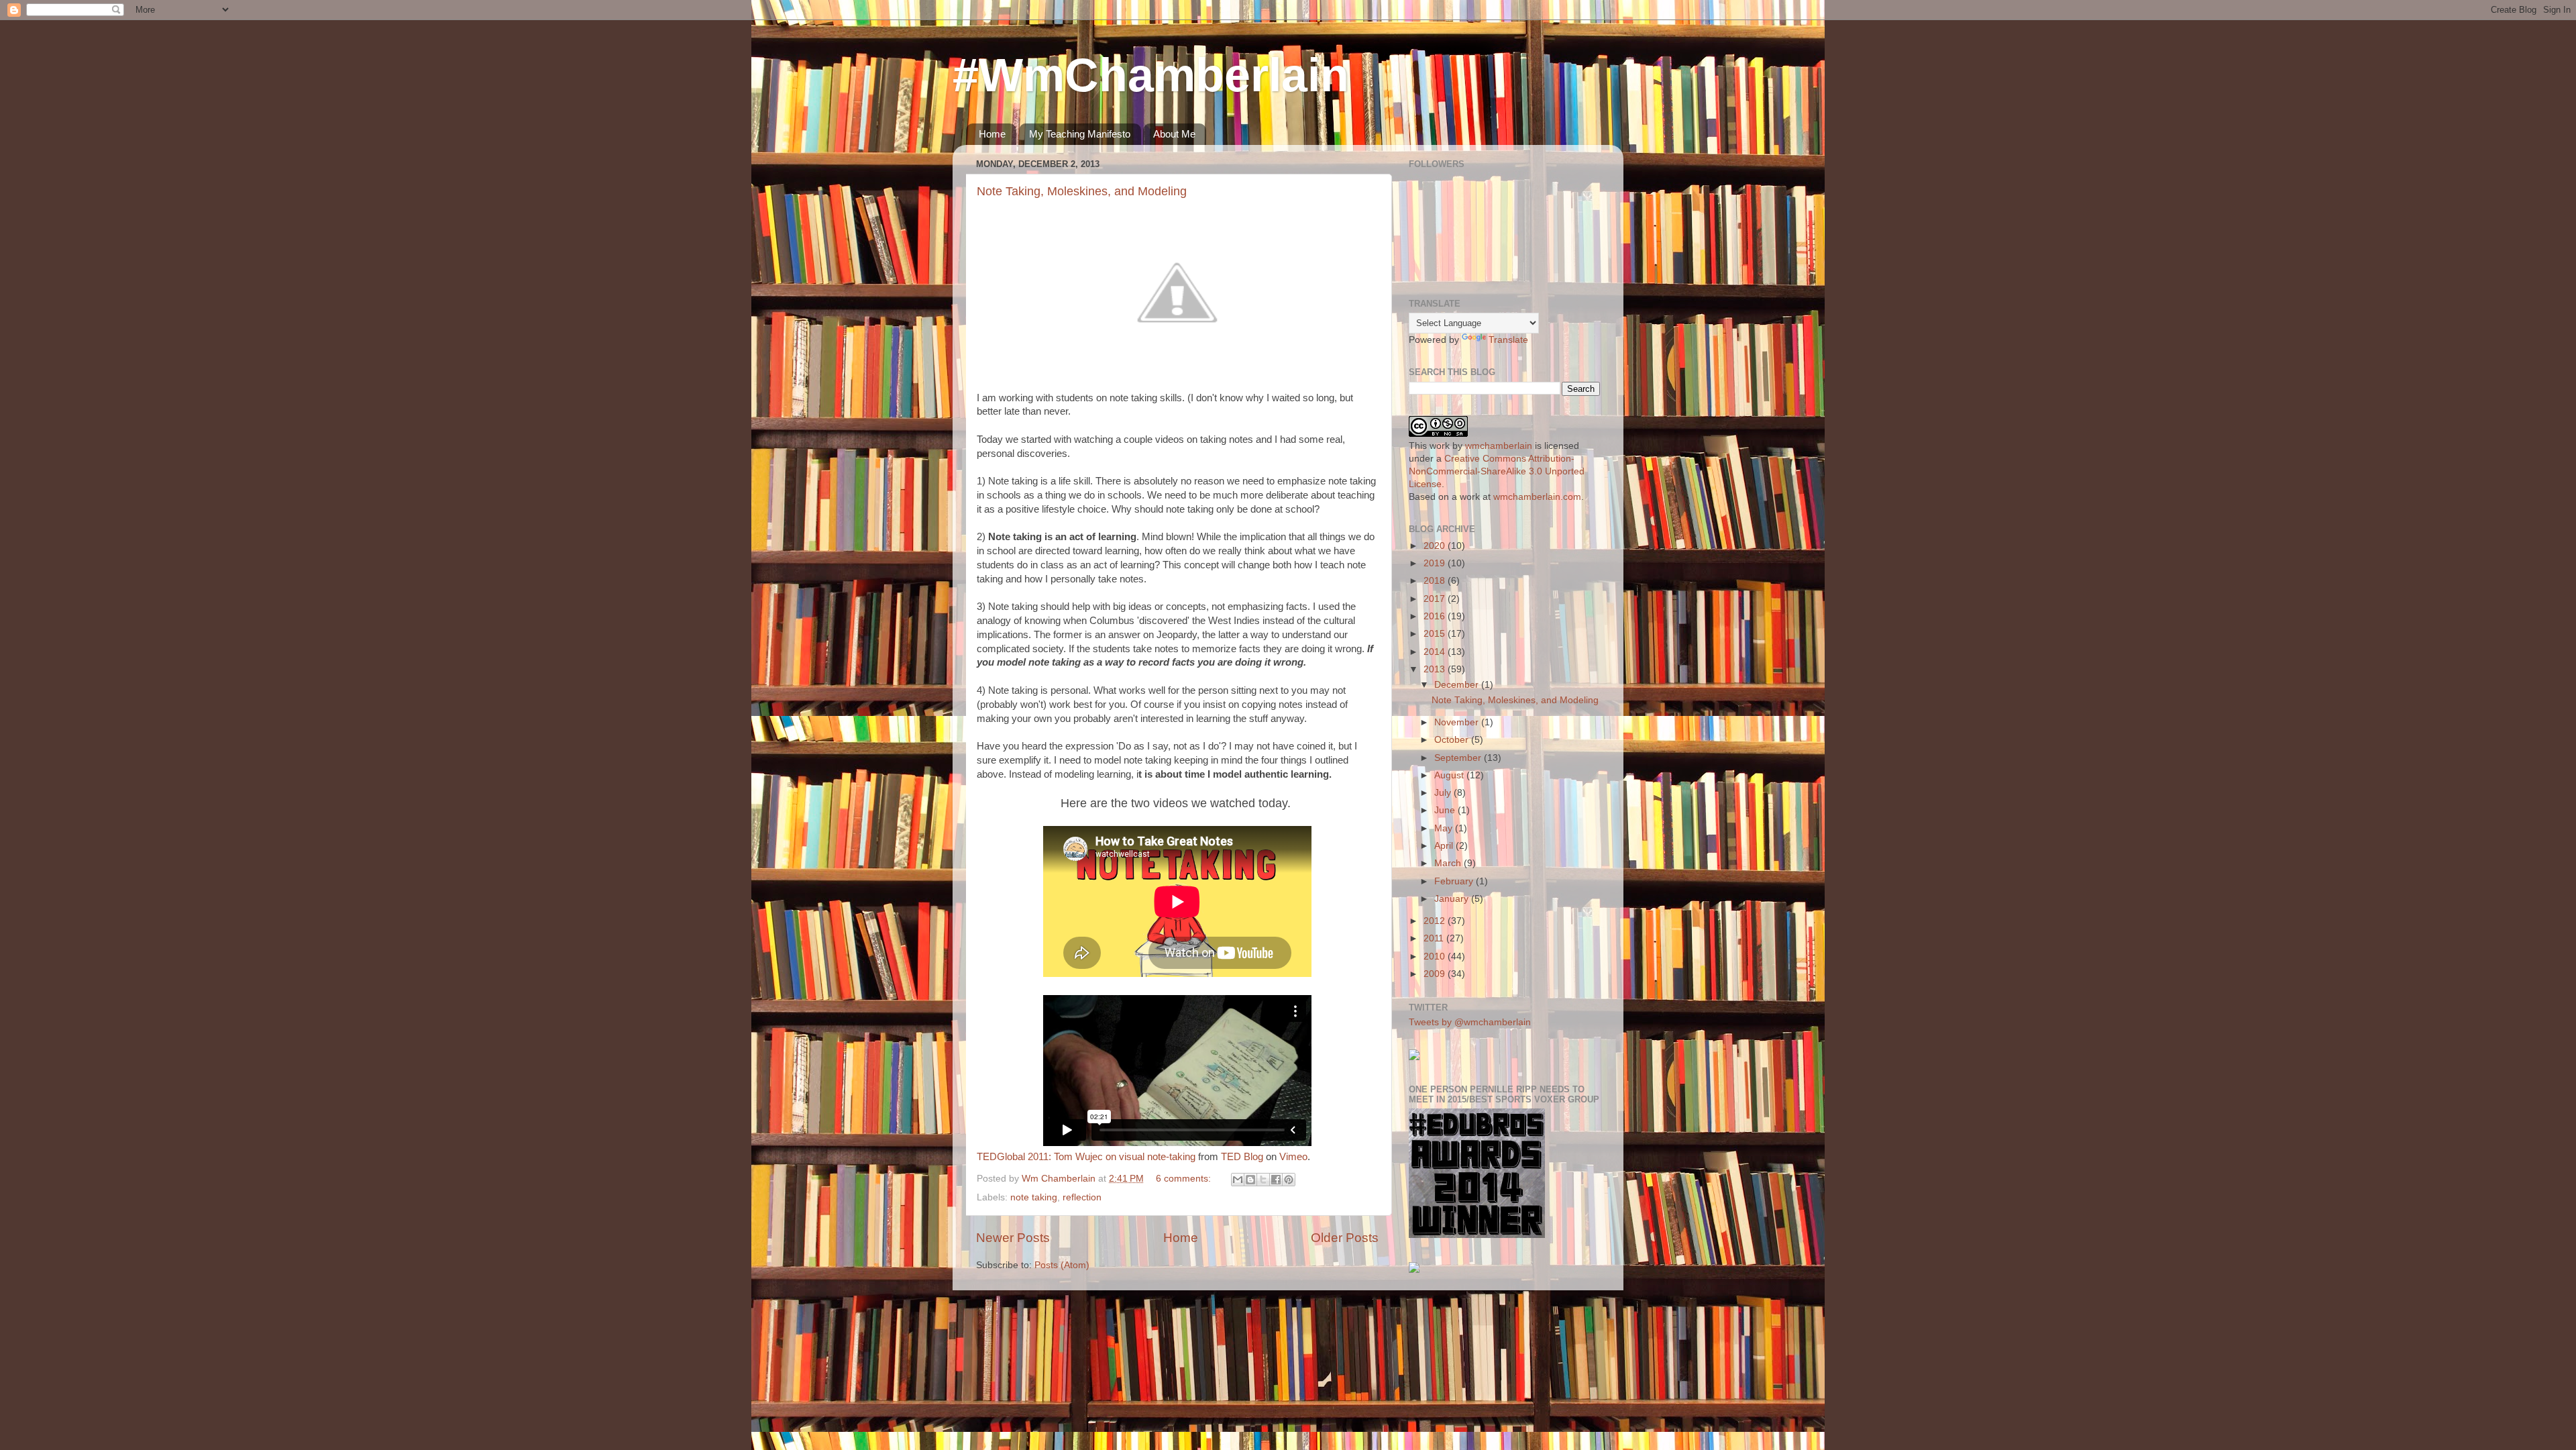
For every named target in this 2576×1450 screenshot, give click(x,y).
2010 (1436, 956)
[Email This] (1238, 1180)
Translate (1508, 340)
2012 (1436, 921)
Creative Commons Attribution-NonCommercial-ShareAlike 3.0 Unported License (1497, 471)
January (1453, 899)
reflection (1082, 1197)
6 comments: (1185, 1179)
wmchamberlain (1499, 446)
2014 (1436, 652)
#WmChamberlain (1151, 75)
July (1444, 793)
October (1453, 740)
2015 (1436, 634)
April (1445, 846)
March (1449, 863)
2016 (1436, 616)
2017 (1436, 599)
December (1458, 685)
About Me (1174, 134)
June (1446, 810)
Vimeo (1293, 1157)
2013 (1436, 669)
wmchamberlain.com (1537, 497)
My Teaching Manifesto (1080, 134)
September (1459, 758)
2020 (1436, 546)
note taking (1034, 1197)
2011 (1435, 938)
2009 (1436, 974)
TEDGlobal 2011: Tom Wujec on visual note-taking (1086, 1157)
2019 (1436, 563)
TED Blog (1242, 1157)
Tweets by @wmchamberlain (1470, 1022)
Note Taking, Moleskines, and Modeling (1082, 191)
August (1450, 775)
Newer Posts (1013, 1238)
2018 (1436, 581)
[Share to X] (1263, 1180)
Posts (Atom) (1062, 1265)
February (1455, 881)
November (1458, 722)
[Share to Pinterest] (1289, 1180)
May (1445, 828)
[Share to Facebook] (1276, 1180)
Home (992, 134)
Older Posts (1345, 1238)
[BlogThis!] (1250, 1180)
